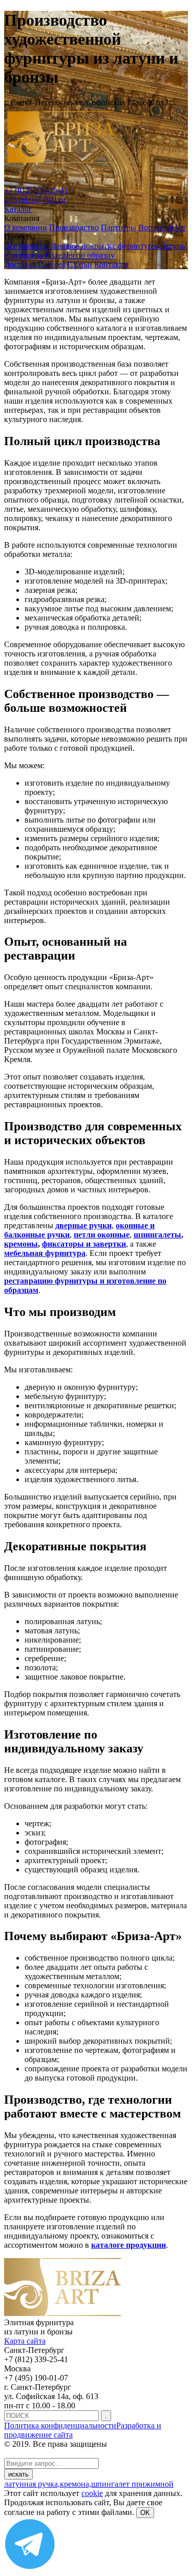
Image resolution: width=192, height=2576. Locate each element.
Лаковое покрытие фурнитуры (105, 246)
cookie (92, 2493)
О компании (26, 227)
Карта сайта (25, 2341)
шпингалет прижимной (132, 2484)
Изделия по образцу (80, 255)
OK (145, 2513)
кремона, (76, 2484)
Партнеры (119, 227)
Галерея (52, 264)
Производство (74, 227)
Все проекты (27, 246)
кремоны (21, 1244)
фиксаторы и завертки (84, 1244)
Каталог (18, 209)
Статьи (80, 264)
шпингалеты (157, 1235)
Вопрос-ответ (162, 227)
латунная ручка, (32, 2484)
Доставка (20, 264)
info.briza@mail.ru (35, 200)
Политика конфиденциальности (60, 2425)
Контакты (111, 264)
